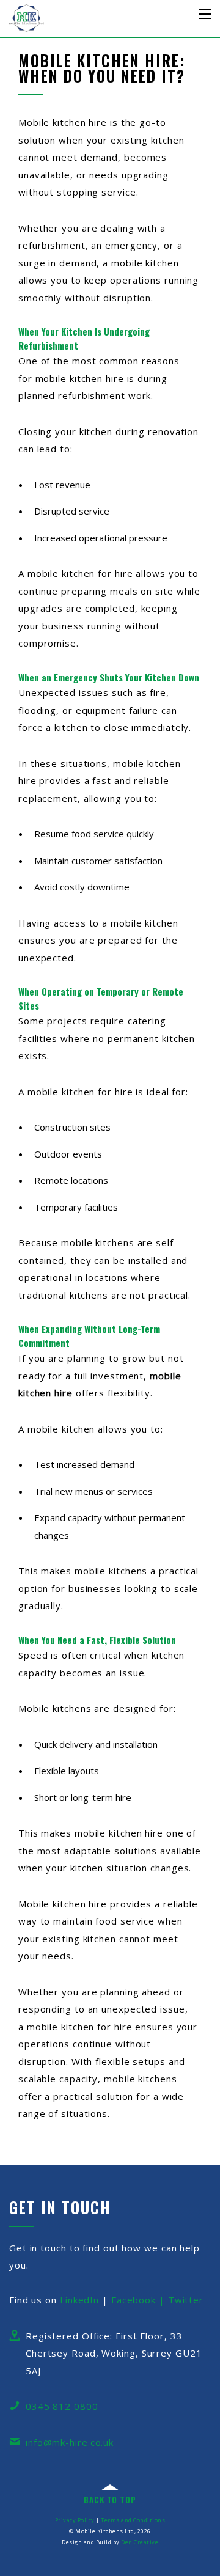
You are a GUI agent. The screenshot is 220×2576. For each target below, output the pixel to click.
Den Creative (140, 2542)
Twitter (186, 2300)
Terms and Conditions (133, 2520)
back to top (110, 2500)
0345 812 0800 (62, 2406)
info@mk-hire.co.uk (70, 2442)
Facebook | (140, 2300)
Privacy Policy (75, 2520)
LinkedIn (79, 2300)
